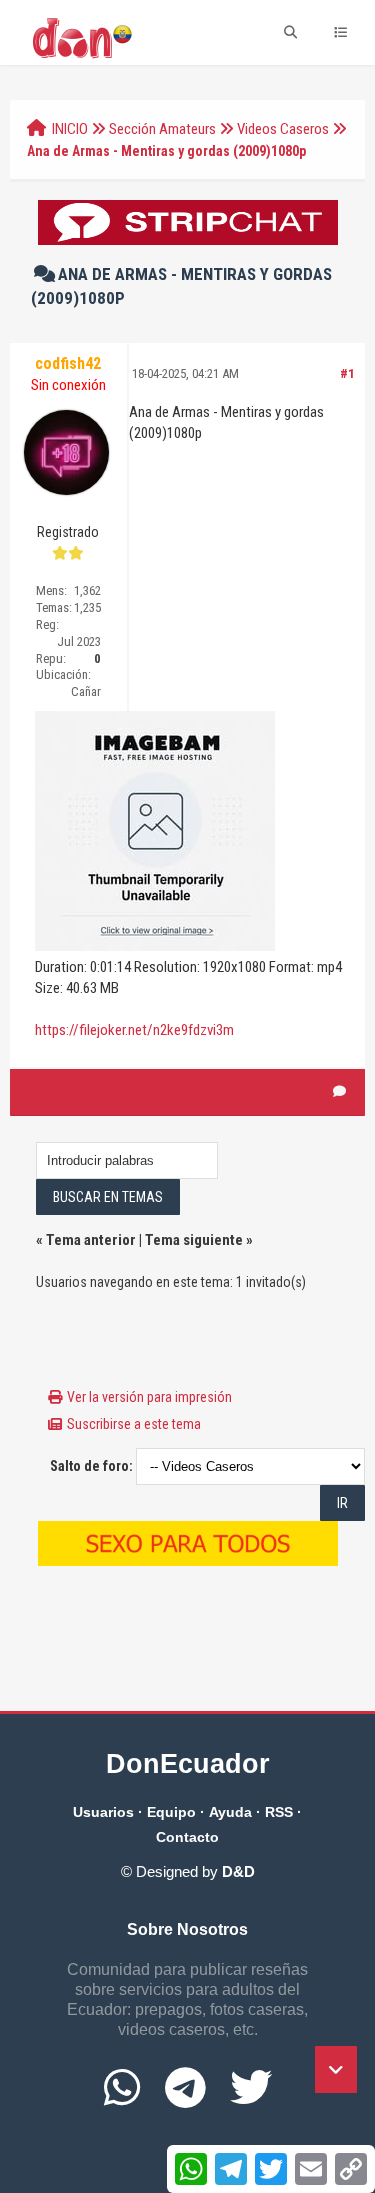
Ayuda (230, 1812)
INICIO (70, 129)
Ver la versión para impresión (149, 1397)
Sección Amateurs (162, 129)
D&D (238, 1871)
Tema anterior (91, 1240)
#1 (347, 373)
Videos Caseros (283, 129)
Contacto (187, 1837)
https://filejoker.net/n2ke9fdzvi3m (134, 1030)
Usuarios (103, 1812)
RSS (279, 1812)
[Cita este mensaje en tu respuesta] (339, 1092)
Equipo (171, 1812)
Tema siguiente (194, 1240)
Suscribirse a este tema (134, 1424)
